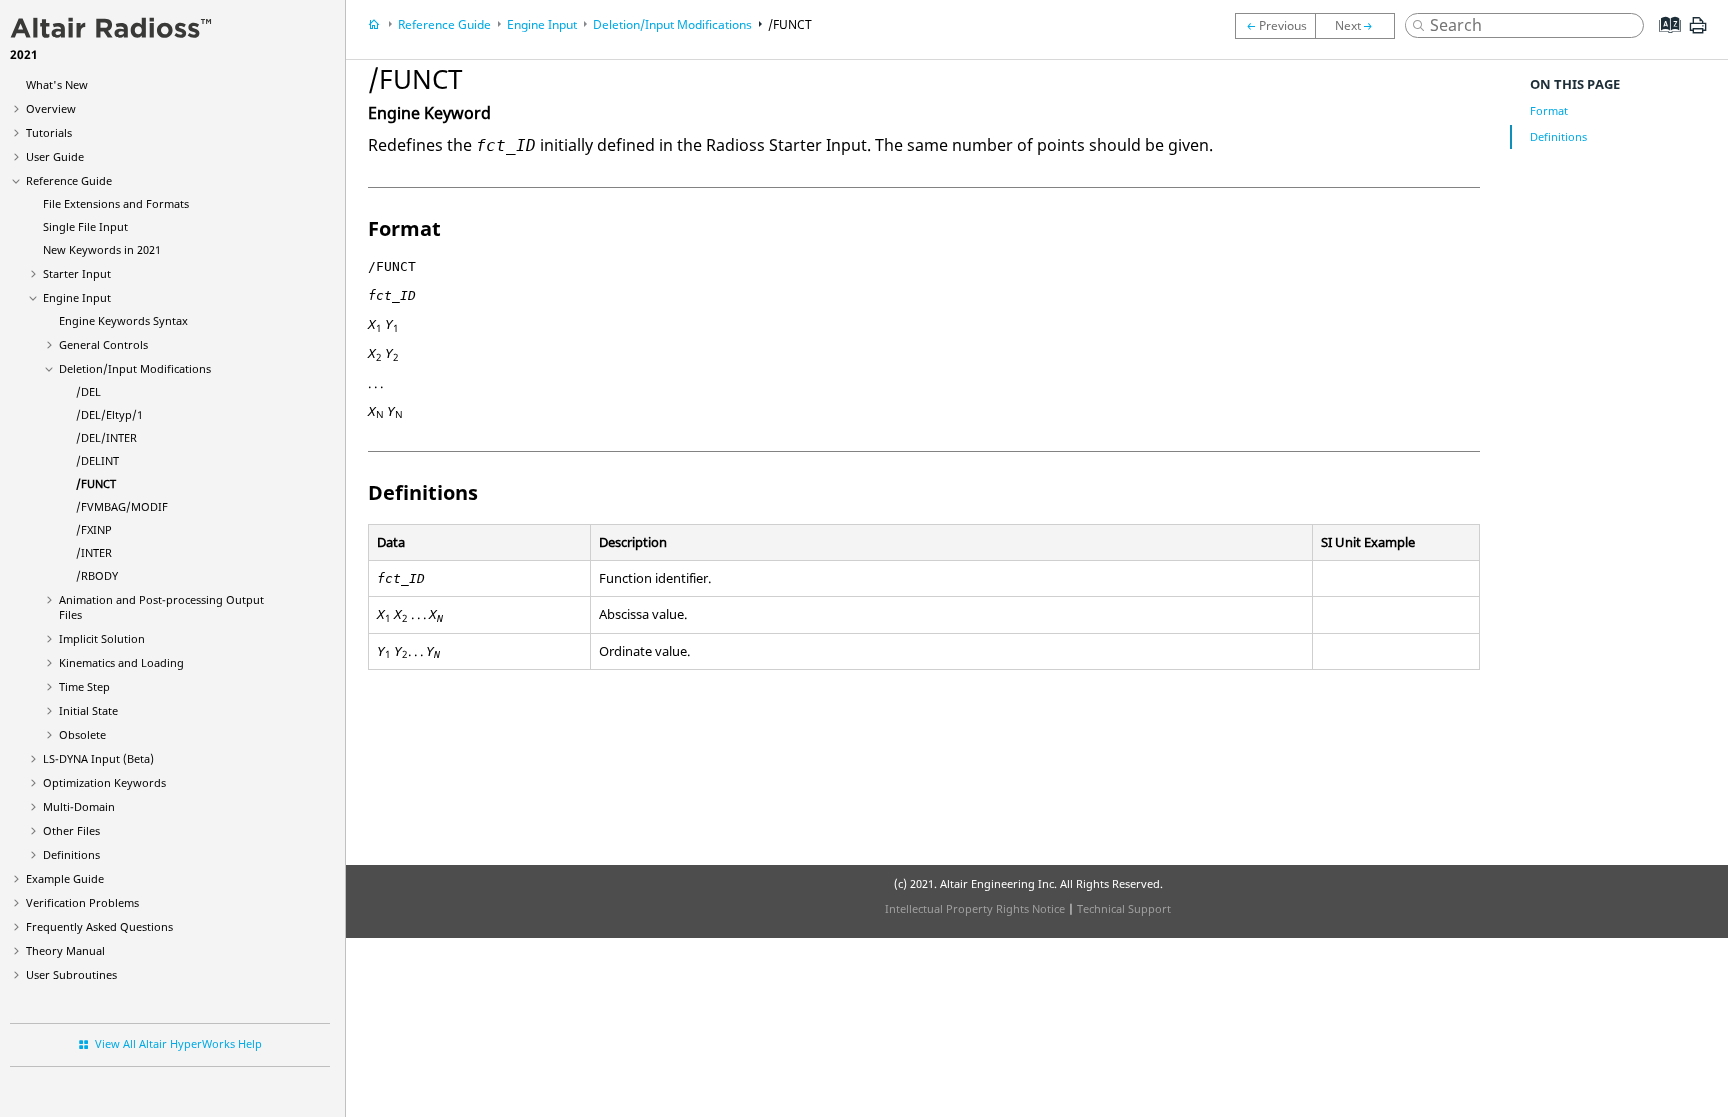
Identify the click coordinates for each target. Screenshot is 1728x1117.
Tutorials (49, 132)
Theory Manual (65, 950)
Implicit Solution (102, 638)
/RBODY (97, 575)
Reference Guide (69, 180)
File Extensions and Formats (116, 203)
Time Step (84, 686)
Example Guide (65, 878)
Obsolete (82, 734)
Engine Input (77, 297)
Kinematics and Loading (121, 662)
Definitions (71, 854)
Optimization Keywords (104, 782)
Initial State (88, 710)
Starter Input (77, 273)
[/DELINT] (1275, 26)
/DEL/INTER (106, 437)
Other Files (71, 830)
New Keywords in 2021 (102, 249)
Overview (51, 108)
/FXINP (94, 529)
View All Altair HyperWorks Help (178, 1043)
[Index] (1663, 40)
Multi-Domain (79, 806)
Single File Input (85, 226)
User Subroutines (71, 974)
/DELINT (97, 460)
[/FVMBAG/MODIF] (1360, 26)
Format (1549, 110)
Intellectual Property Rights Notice (975, 908)
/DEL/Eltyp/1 (109, 414)
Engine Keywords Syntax (123, 320)
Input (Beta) (98, 758)
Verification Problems (82, 902)
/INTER (94, 552)
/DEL (88, 391)
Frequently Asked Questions (99, 926)
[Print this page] (1698, 33)
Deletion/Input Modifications (135, 368)
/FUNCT (96, 483)
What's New (57, 84)
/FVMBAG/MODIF (122, 506)
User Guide (55, 156)
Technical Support (1124, 908)
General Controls (103, 344)
